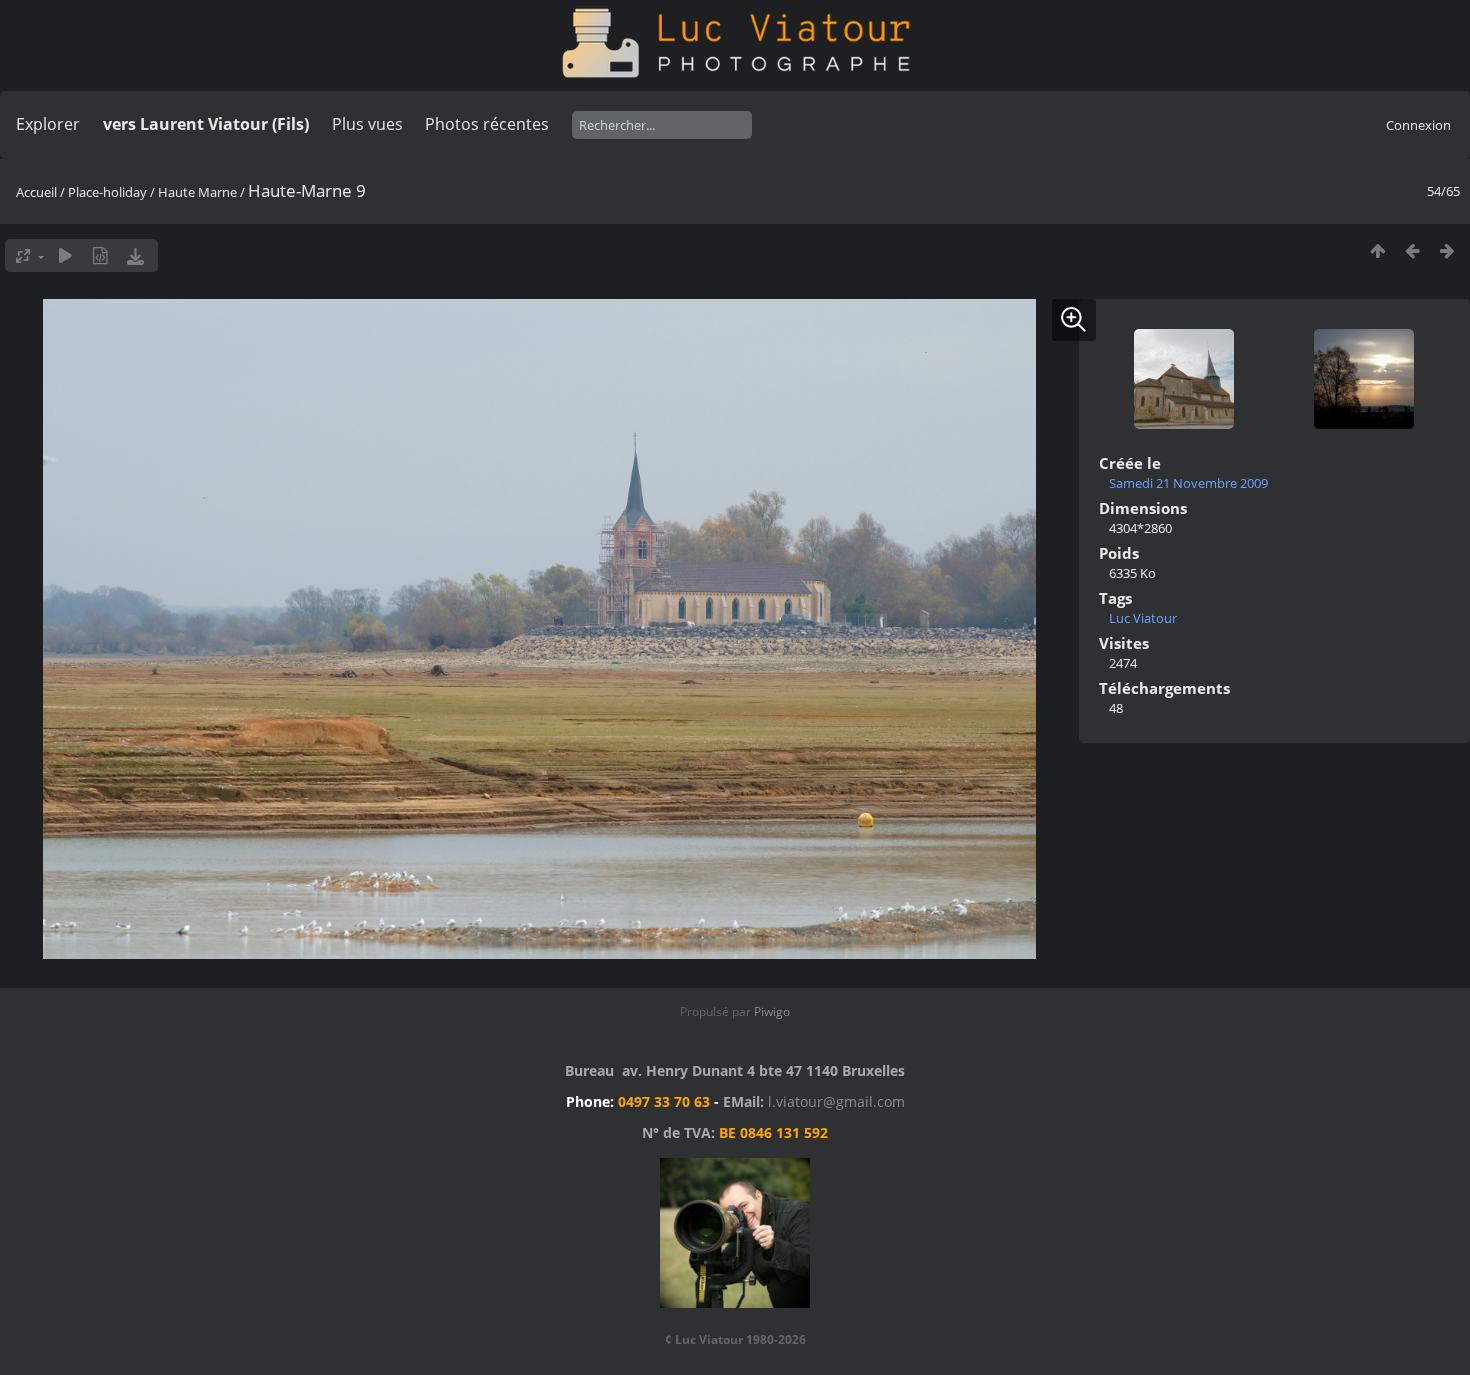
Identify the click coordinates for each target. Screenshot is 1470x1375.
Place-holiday (107, 192)
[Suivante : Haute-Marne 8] (1447, 250)
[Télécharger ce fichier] (135, 255)
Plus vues (367, 124)
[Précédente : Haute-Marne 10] (1412, 250)
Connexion (1418, 125)
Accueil (36, 192)
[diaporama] (65, 255)
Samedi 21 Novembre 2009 (1188, 483)
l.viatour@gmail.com (836, 1101)
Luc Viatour (1143, 618)
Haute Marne (197, 192)
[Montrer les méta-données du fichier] (100, 255)
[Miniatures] (1377, 250)
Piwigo (772, 1011)
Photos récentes (487, 124)
